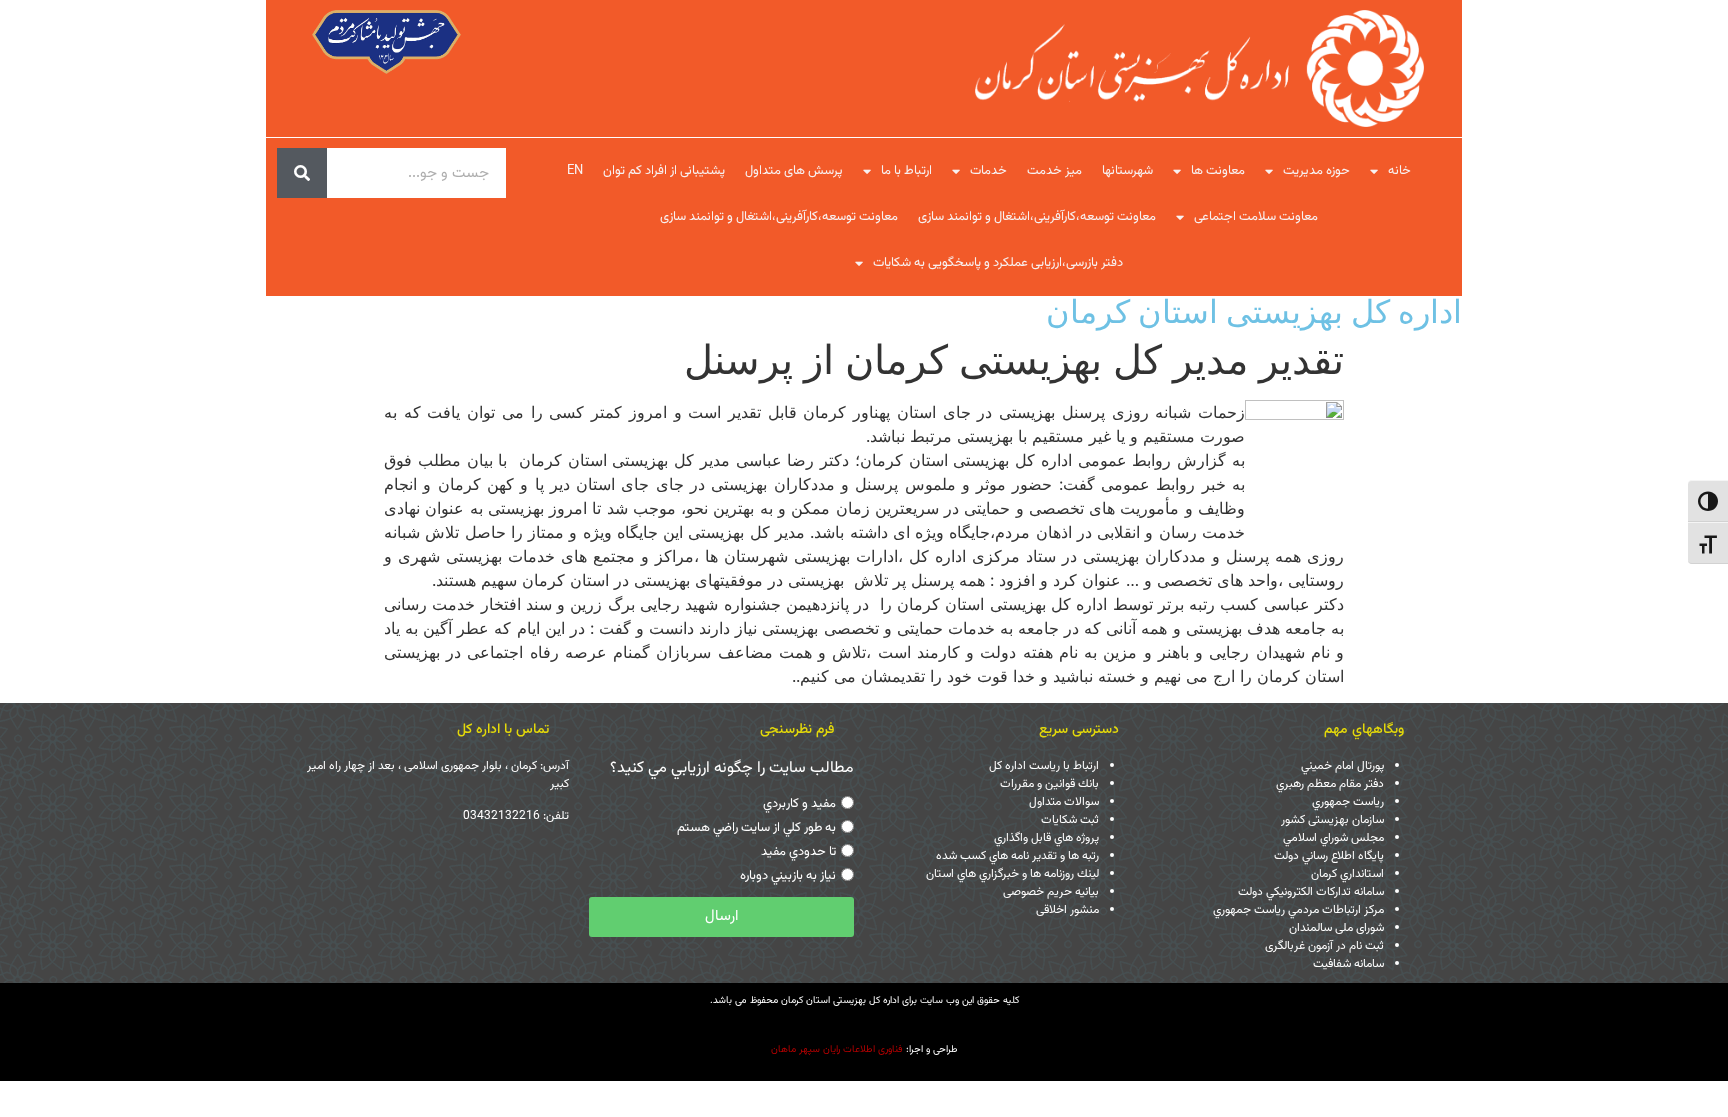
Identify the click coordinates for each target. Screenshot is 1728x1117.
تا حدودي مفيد (798, 852)
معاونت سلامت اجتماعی (1256, 217)
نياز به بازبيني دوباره (788, 876)
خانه (1399, 171)
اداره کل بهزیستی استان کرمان (1254, 311)
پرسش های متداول (794, 171)
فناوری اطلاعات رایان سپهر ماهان (837, 1049)
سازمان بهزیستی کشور (1332, 820)
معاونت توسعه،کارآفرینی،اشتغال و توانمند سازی (1037, 217)
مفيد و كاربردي (799, 804)
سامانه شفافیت (1348, 964)
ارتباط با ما (906, 171)
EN (575, 171)
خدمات (988, 171)
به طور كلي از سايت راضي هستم (756, 828)
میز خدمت (1054, 171)
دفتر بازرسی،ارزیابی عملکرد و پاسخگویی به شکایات (998, 263)
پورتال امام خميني (1342, 766)
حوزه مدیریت (1316, 171)
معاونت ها (1218, 171)
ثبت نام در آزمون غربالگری (1324, 946)
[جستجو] (302, 173)
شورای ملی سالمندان (1336, 928)
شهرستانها (1127, 171)
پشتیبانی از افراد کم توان (664, 171)
